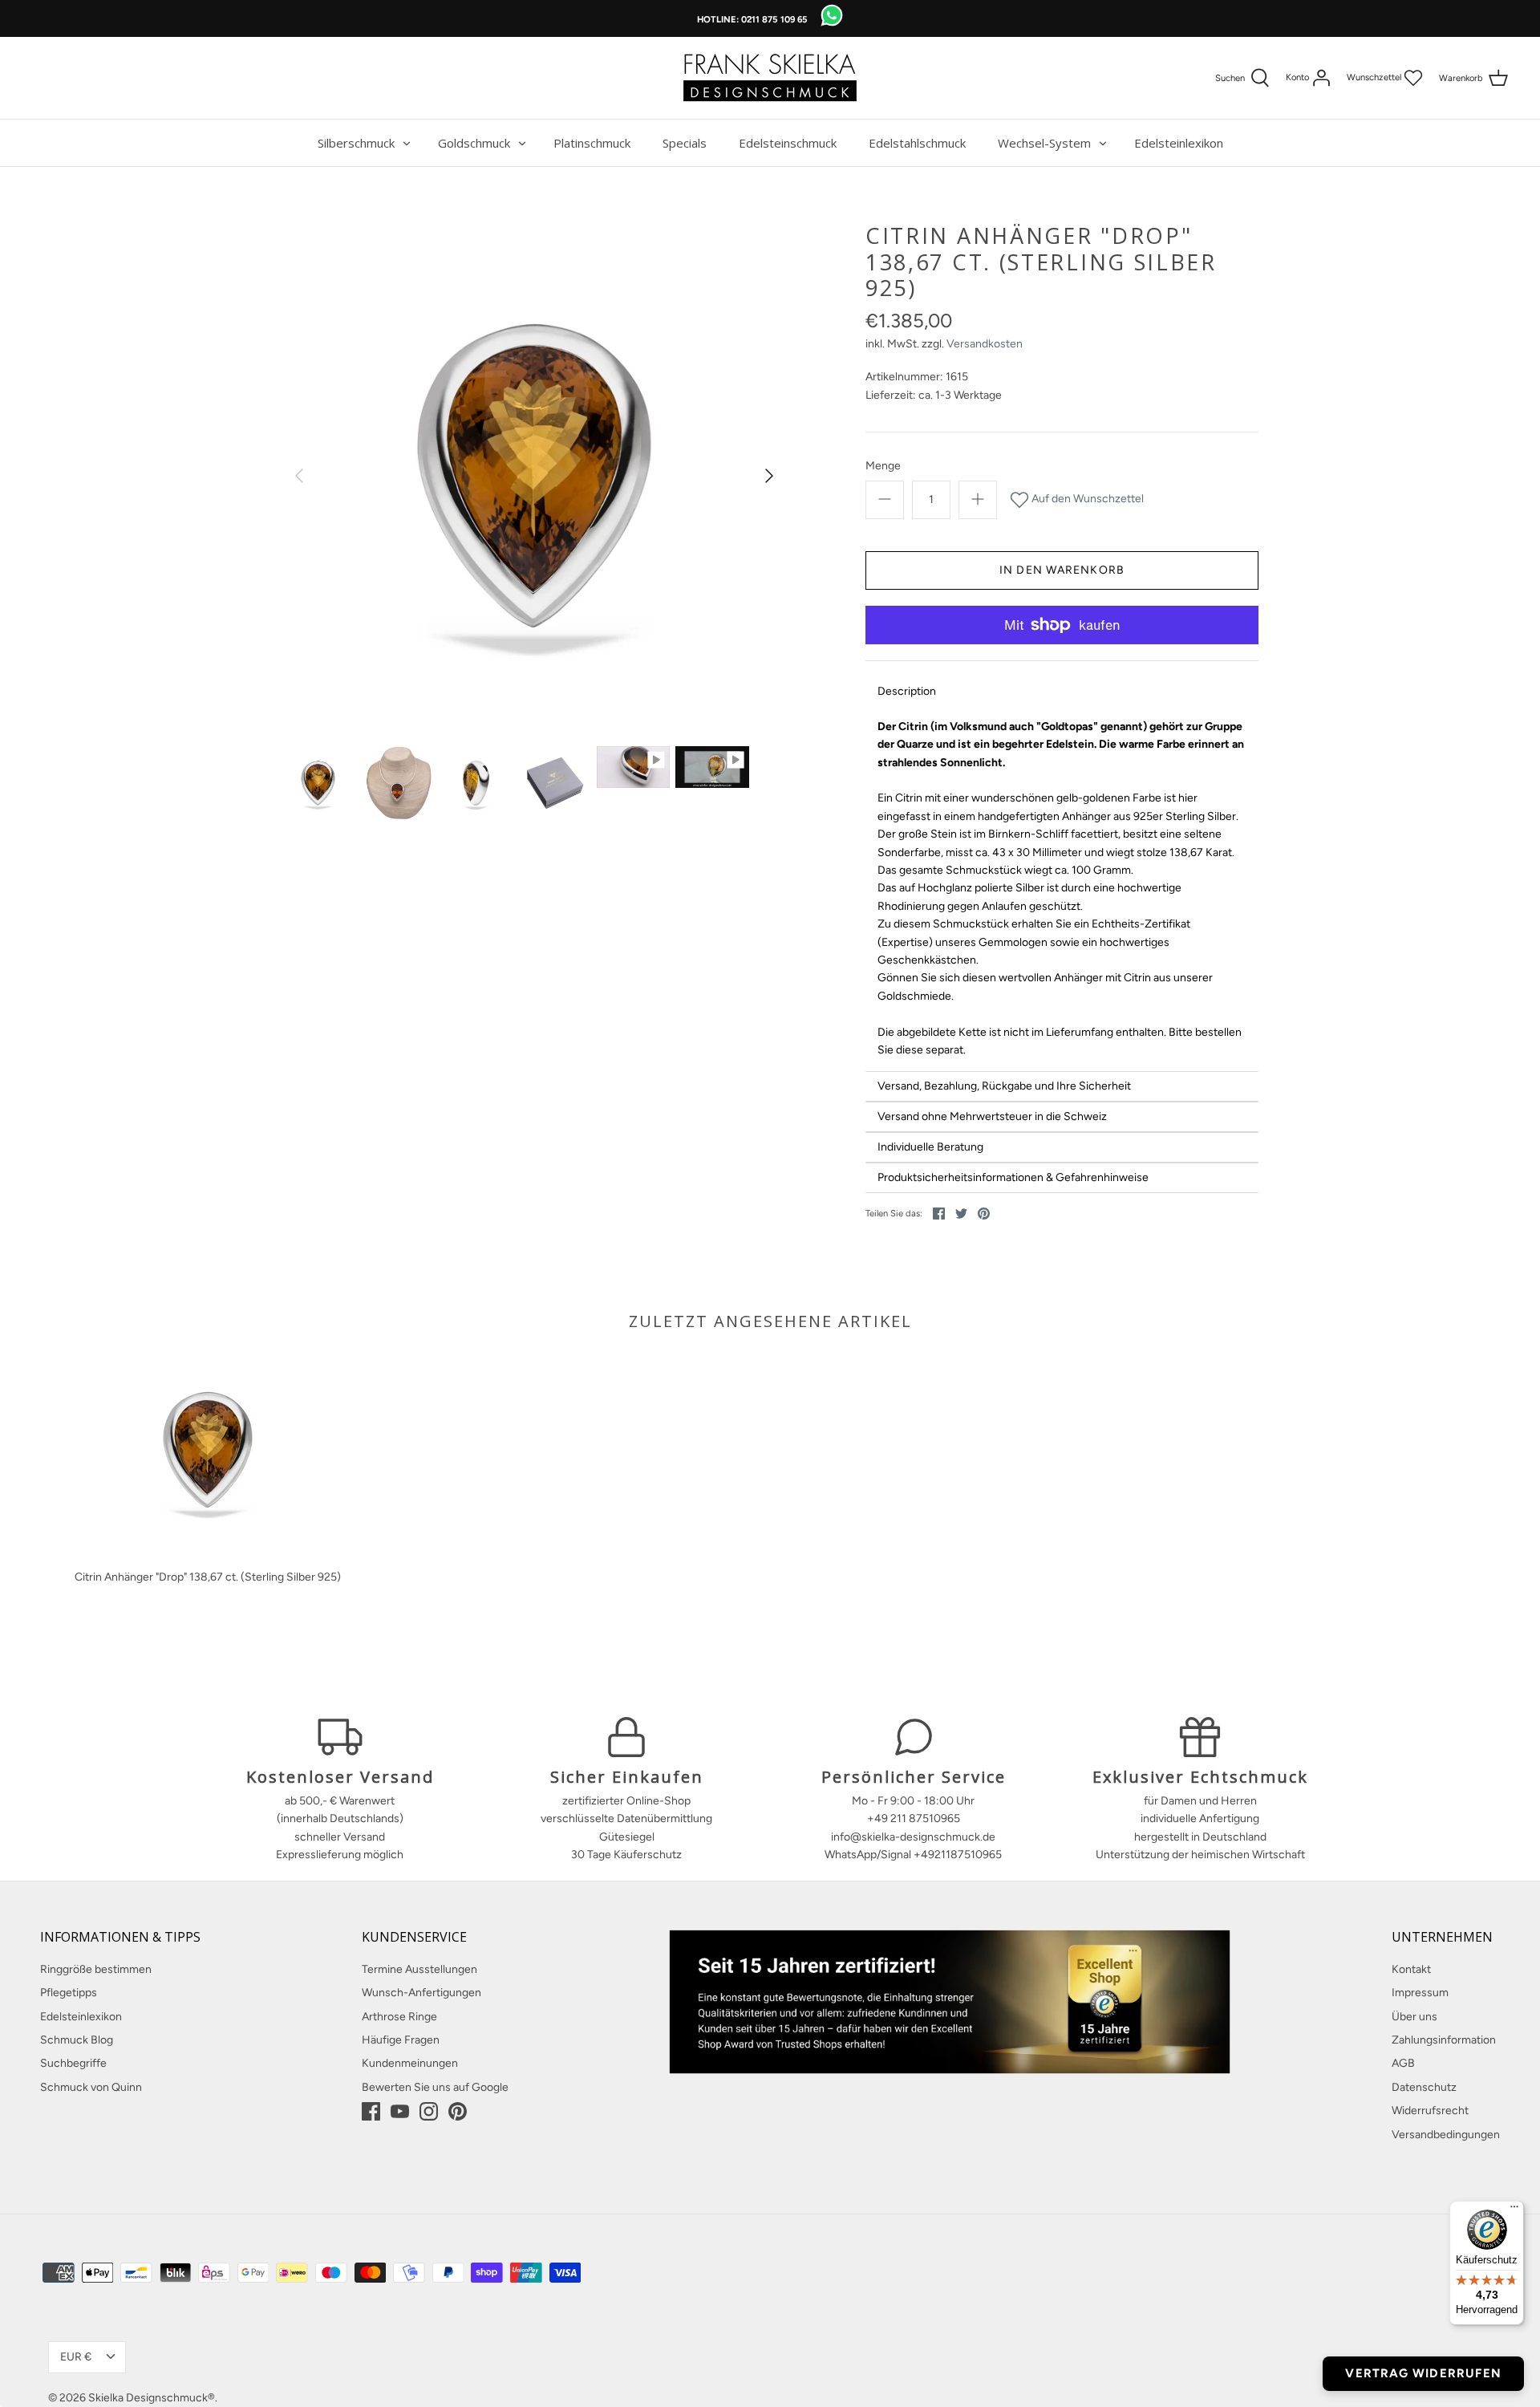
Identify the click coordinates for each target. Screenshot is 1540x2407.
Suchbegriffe (73, 2063)
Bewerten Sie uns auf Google (435, 2087)
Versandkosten (985, 344)
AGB (1403, 2063)
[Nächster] (769, 476)
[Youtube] (400, 2111)
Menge (883, 466)
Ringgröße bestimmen (96, 1969)
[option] (534, 476)
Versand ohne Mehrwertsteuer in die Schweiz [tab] (992, 1116)
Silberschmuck (356, 143)
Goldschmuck (474, 143)
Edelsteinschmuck (788, 143)
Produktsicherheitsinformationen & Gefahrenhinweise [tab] (1013, 1177)
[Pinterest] (458, 2111)
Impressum (1420, 1993)
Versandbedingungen (1446, 2135)
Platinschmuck (592, 143)
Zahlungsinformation (1444, 2040)
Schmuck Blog (77, 2040)
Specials (685, 143)
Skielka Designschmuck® (152, 2398)
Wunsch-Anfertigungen (421, 1993)
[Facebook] (371, 2111)
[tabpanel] (1062, 889)
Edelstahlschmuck (917, 143)
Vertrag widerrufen (1423, 2373)
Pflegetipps (69, 1993)
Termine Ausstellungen (419, 1969)
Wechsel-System (1044, 143)
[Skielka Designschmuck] (770, 78)
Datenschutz (1424, 2087)
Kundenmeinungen (410, 2063)
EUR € (76, 2357)
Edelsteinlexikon (1179, 143)
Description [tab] (907, 691)
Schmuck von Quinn (91, 2087)
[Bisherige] (299, 476)
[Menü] (1514, 2210)
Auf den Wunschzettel (1086, 499)
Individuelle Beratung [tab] (930, 1147)
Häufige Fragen (401, 2040)
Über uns (1414, 2017)
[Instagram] (429, 2111)
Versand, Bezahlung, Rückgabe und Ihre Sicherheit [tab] (1004, 1086)
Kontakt (1411, 1969)
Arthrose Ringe (399, 2017)
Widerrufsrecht (1430, 2111)
